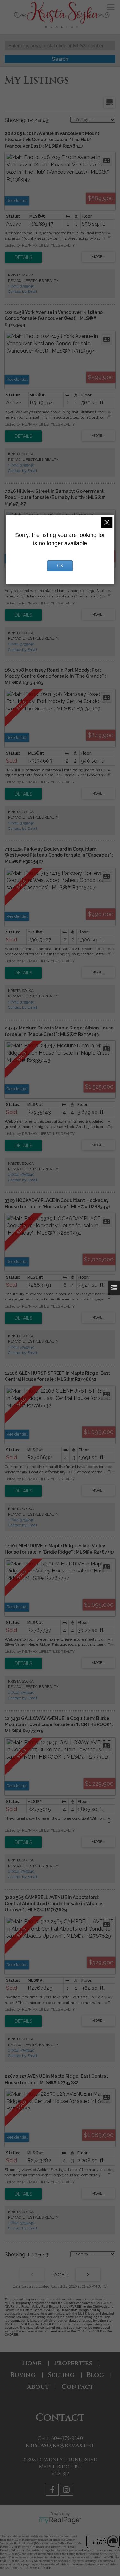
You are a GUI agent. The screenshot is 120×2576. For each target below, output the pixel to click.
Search (60, 59)
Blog (95, 2375)
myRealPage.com (60, 2520)
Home (32, 2363)
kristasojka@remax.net (60, 2445)
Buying (23, 2375)
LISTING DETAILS (23, 257)
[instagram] (67, 2491)
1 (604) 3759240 (21, 286)
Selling (61, 2375)
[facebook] (53, 2491)
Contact (77, 2387)
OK (60, 566)
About (38, 2387)
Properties (73, 2363)
